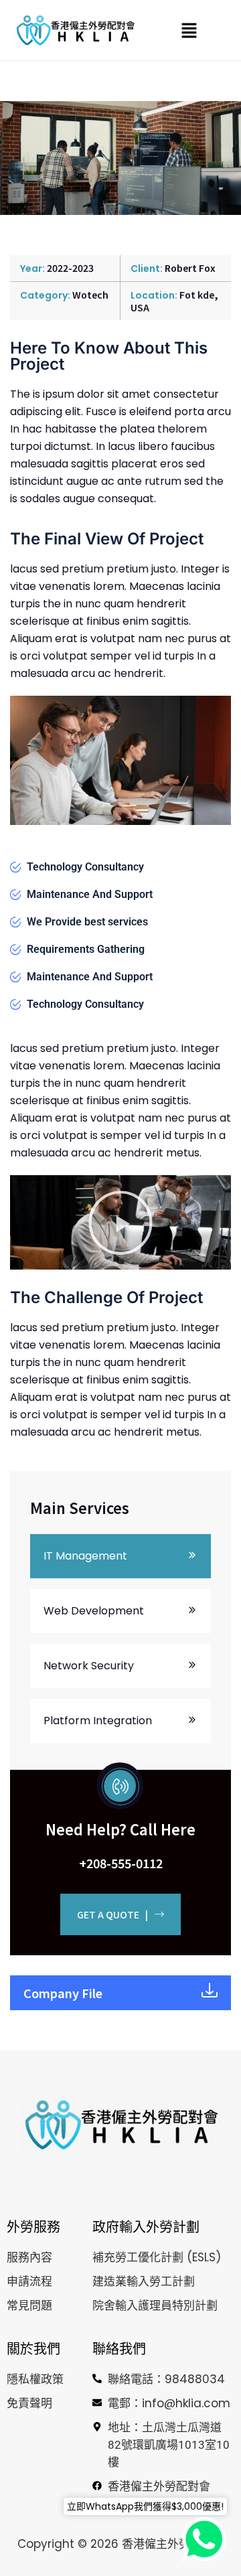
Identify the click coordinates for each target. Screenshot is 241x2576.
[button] (189, 30)
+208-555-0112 (121, 1863)
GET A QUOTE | (112, 1914)
